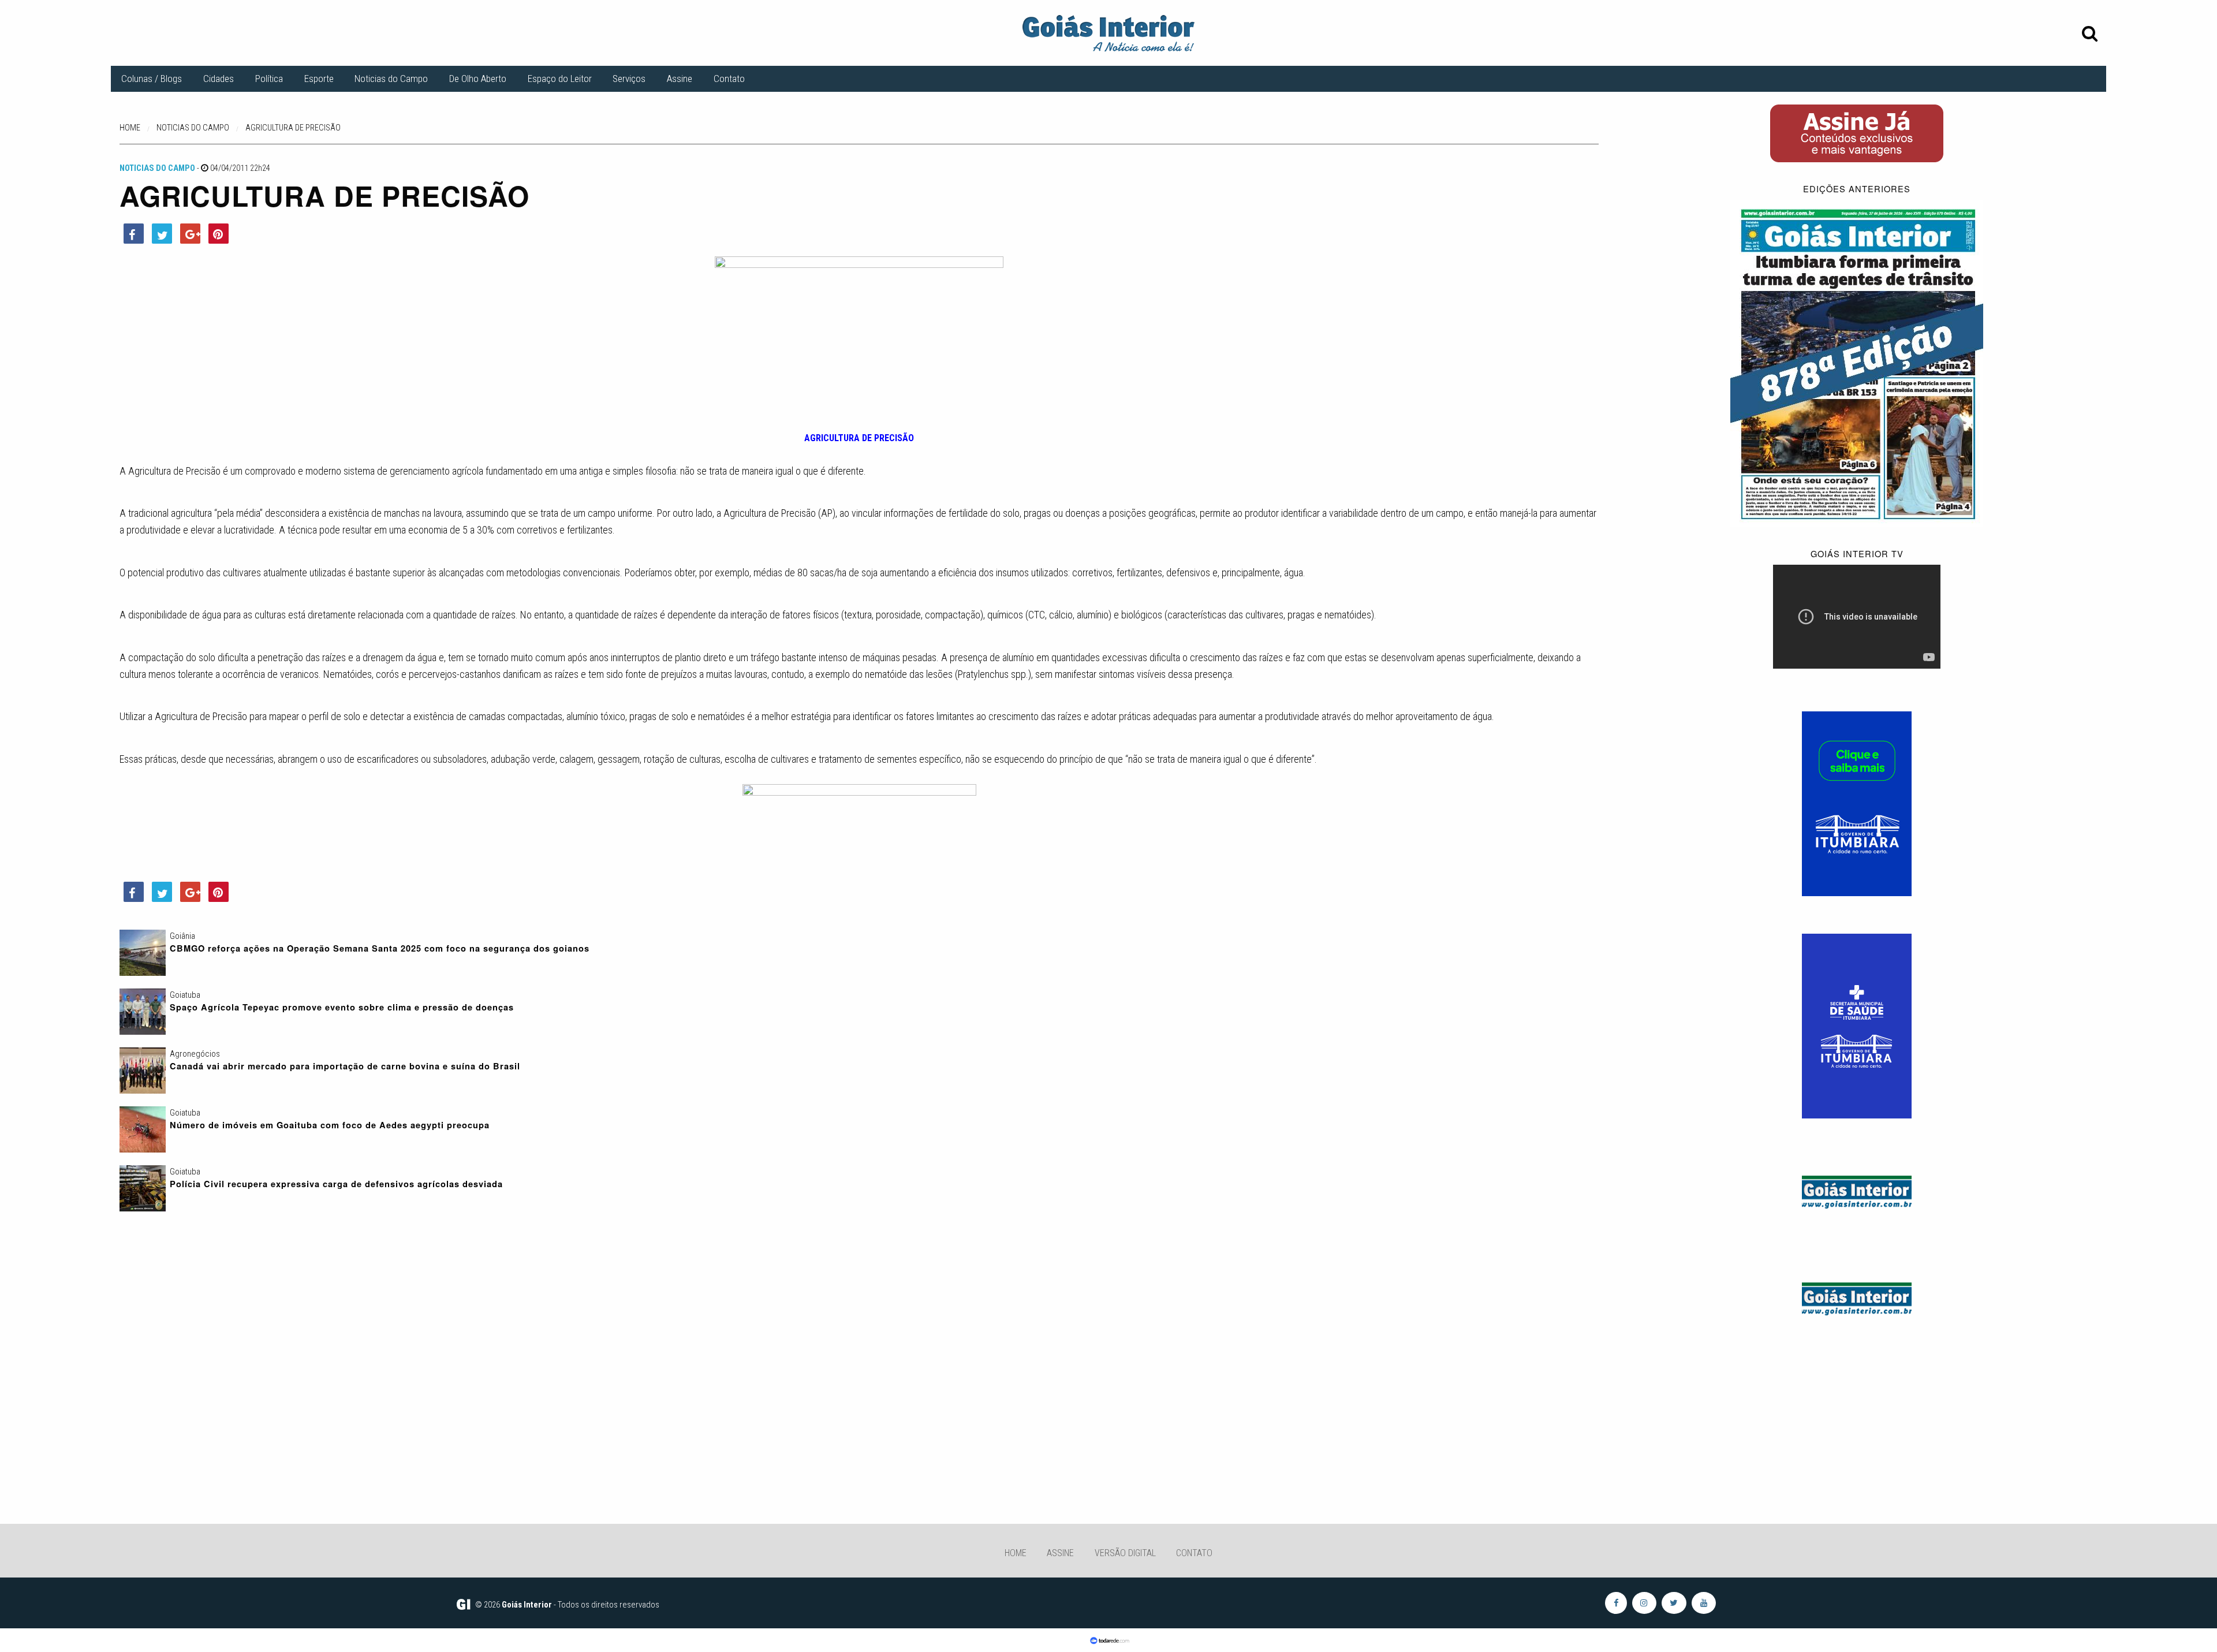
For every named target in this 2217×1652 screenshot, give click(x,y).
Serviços (629, 79)
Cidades (219, 79)
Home (1016, 1553)
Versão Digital (1125, 1553)
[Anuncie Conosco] (1857, 1190)
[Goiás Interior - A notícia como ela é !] (1108, 32)
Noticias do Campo (391, 79)
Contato (729, 79)
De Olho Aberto (478, 79)
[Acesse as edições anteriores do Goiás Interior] (1857, 363)
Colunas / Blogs (152, 79)
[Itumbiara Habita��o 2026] (1857, 803)
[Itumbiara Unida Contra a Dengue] (1857, 1025)
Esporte (319, 79)
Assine (680, 79)
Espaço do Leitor (560, 79)
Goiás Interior (527, 1605)
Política (269, 79)
